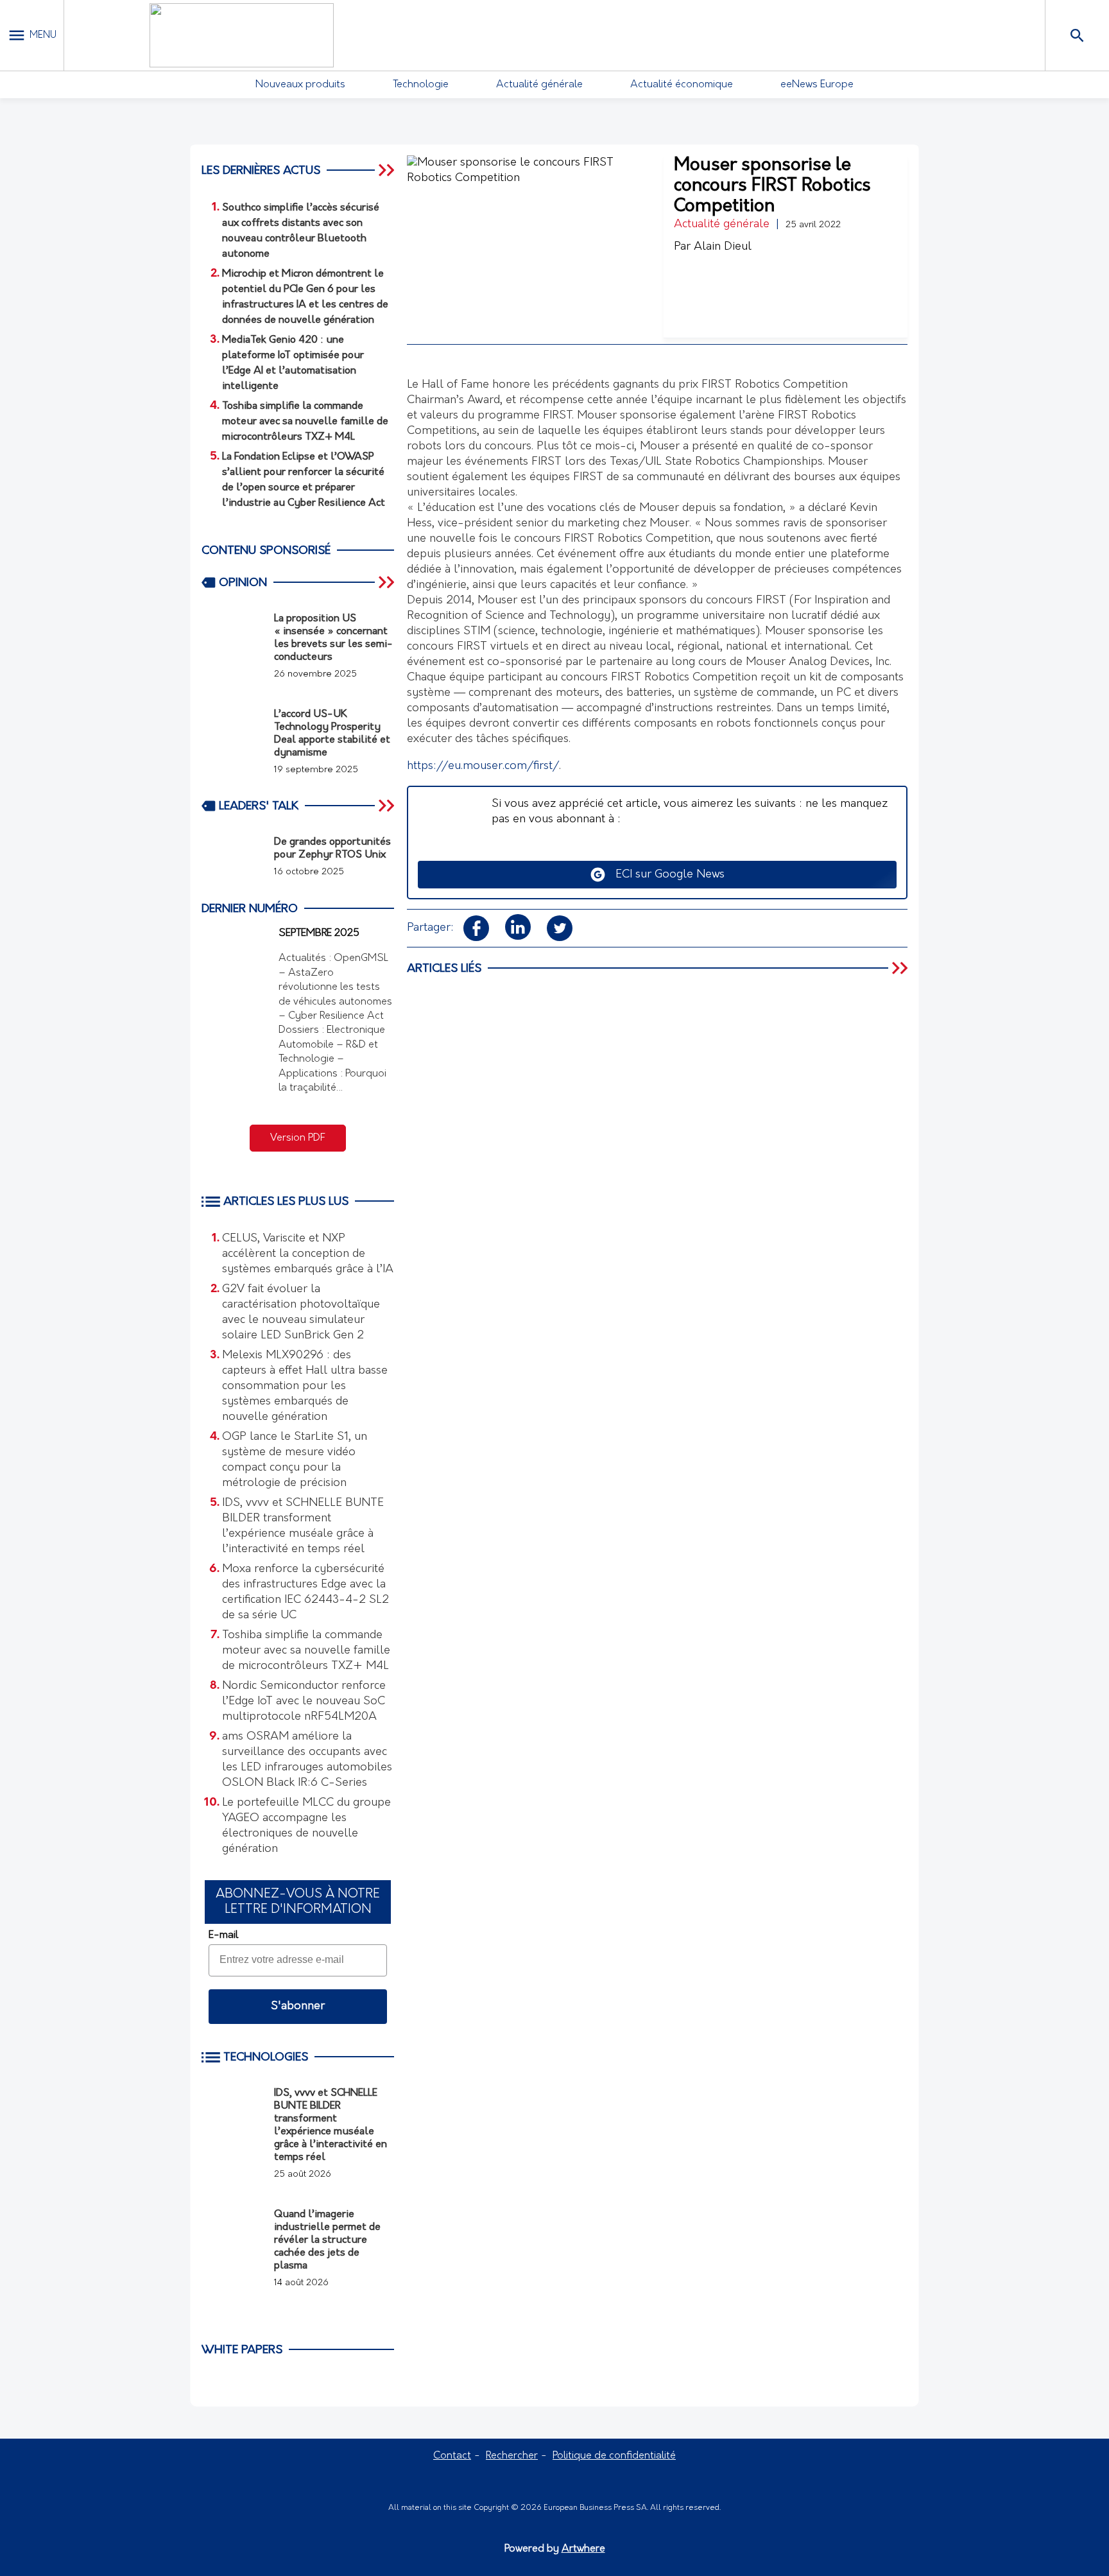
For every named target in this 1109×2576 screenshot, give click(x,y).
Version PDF (298, 1138)
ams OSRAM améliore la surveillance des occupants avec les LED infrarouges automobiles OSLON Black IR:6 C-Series (307, 1760)
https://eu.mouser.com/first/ (483, 766)
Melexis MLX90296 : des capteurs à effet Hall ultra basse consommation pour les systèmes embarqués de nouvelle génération (305, 1387)
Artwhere (583, 2549)
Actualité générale (539, 85)
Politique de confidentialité (614, 2456)
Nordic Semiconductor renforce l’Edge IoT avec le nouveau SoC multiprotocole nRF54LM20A (304, 1702)
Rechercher (512, 2456)
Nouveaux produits (300, 85)
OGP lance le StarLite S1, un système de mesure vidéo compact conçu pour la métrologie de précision (295, 1460)
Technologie (421, 85)
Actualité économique (682, 85)
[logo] (241, 35)
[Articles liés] (901, 968)
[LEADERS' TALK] (388, 806)
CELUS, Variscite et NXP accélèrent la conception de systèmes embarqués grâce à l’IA (308, 1254)
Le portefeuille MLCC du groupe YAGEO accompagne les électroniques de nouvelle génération (306, 1826)
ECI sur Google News (665, 875)
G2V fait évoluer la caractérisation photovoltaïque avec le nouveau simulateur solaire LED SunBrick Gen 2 (301, 1313)
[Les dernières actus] (388, 170)
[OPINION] (388, 582)
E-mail (223, 1935)
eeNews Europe (817, 85)
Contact (452, 2456)
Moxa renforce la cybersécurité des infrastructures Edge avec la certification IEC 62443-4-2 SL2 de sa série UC (305, 1593)
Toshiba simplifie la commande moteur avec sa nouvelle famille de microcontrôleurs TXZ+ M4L (306, 1651)
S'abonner (298, 2007)
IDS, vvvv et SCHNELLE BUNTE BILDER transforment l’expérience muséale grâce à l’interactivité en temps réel (303, 1526)
